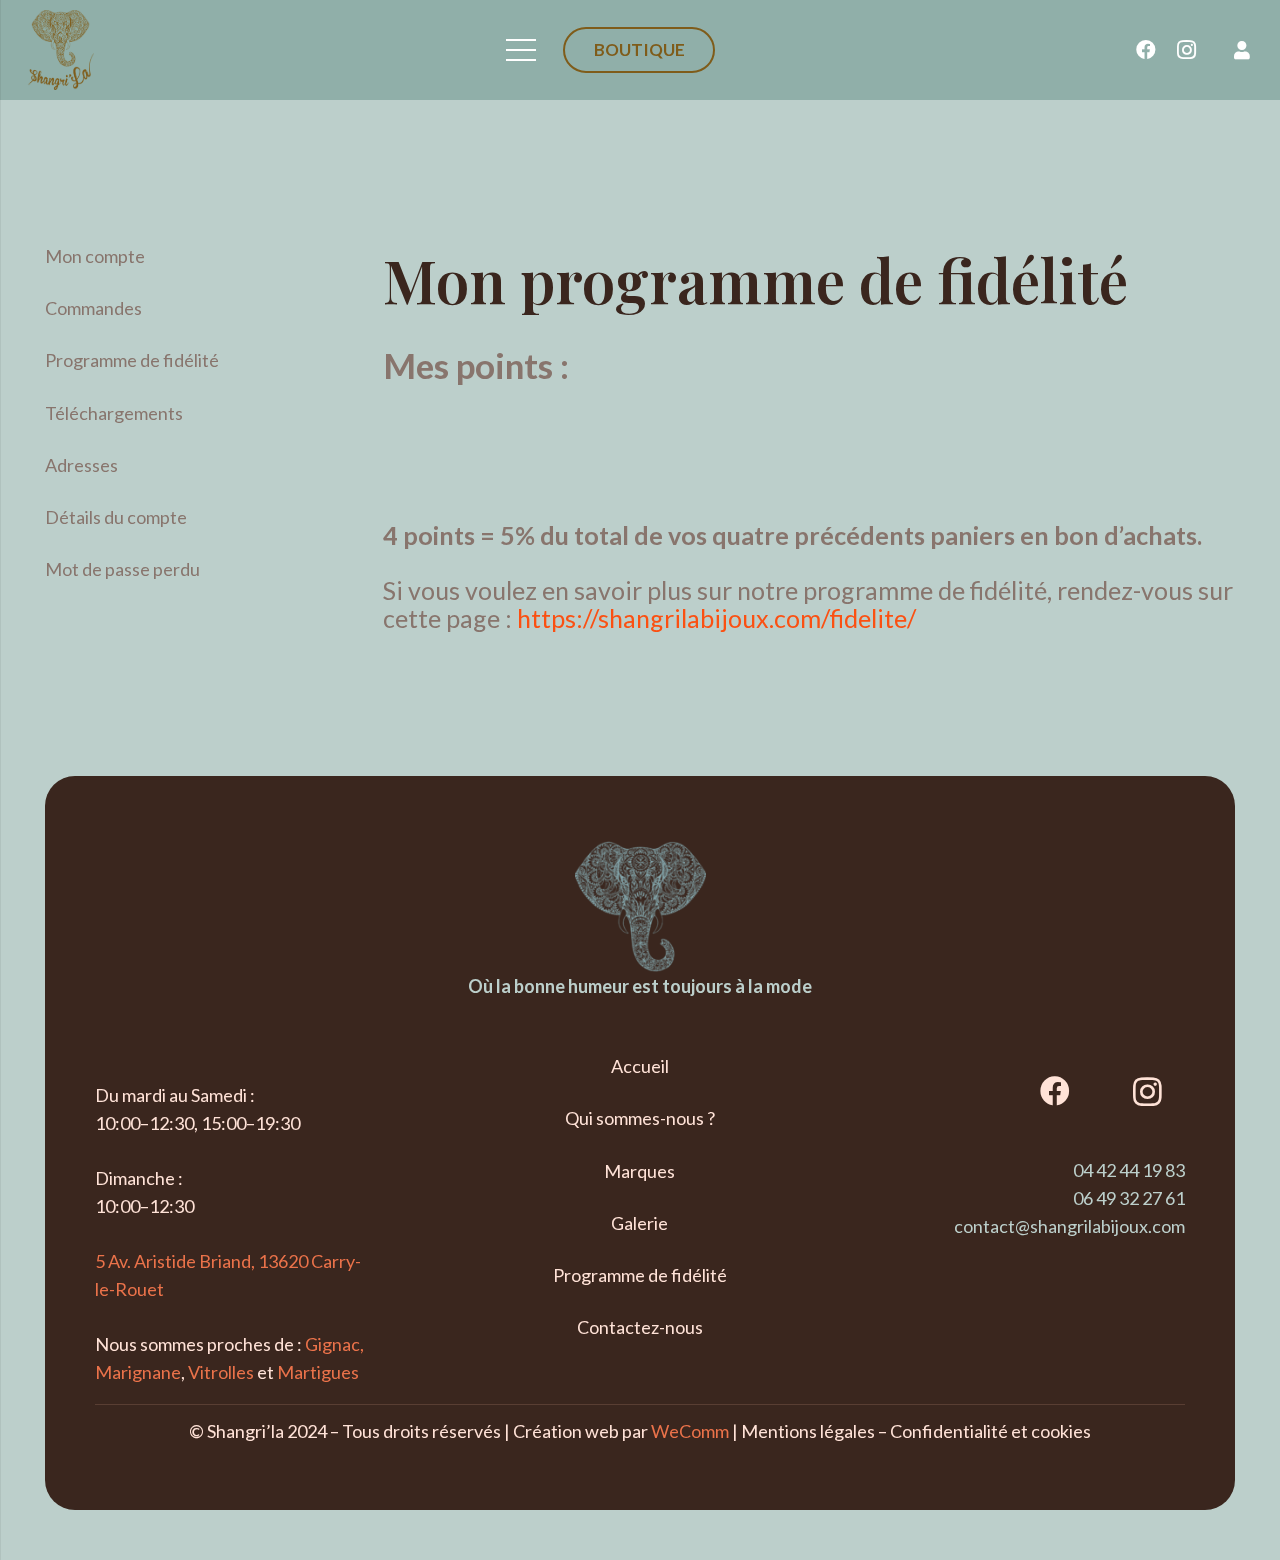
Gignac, (334, 1344)
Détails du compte (116, 517)
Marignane (138, 1372)
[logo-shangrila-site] (60, 50)
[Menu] (521, 50)
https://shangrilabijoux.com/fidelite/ (716, 618)
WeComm (690, 1431)
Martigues (318, 1372)
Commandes (93, 308)
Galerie (639, 1223)
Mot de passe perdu (122, 569)
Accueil (640, 1066)
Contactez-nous (640, 1327)
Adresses (81, 465)
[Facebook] (1146, 50)
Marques (639, 1171)
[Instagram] (1186, 50)
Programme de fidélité (132, 360)
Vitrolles (221, 1372)
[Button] (1242, 50)
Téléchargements (114, 413)
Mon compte (95, 256)
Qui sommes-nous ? (640, 1118)
